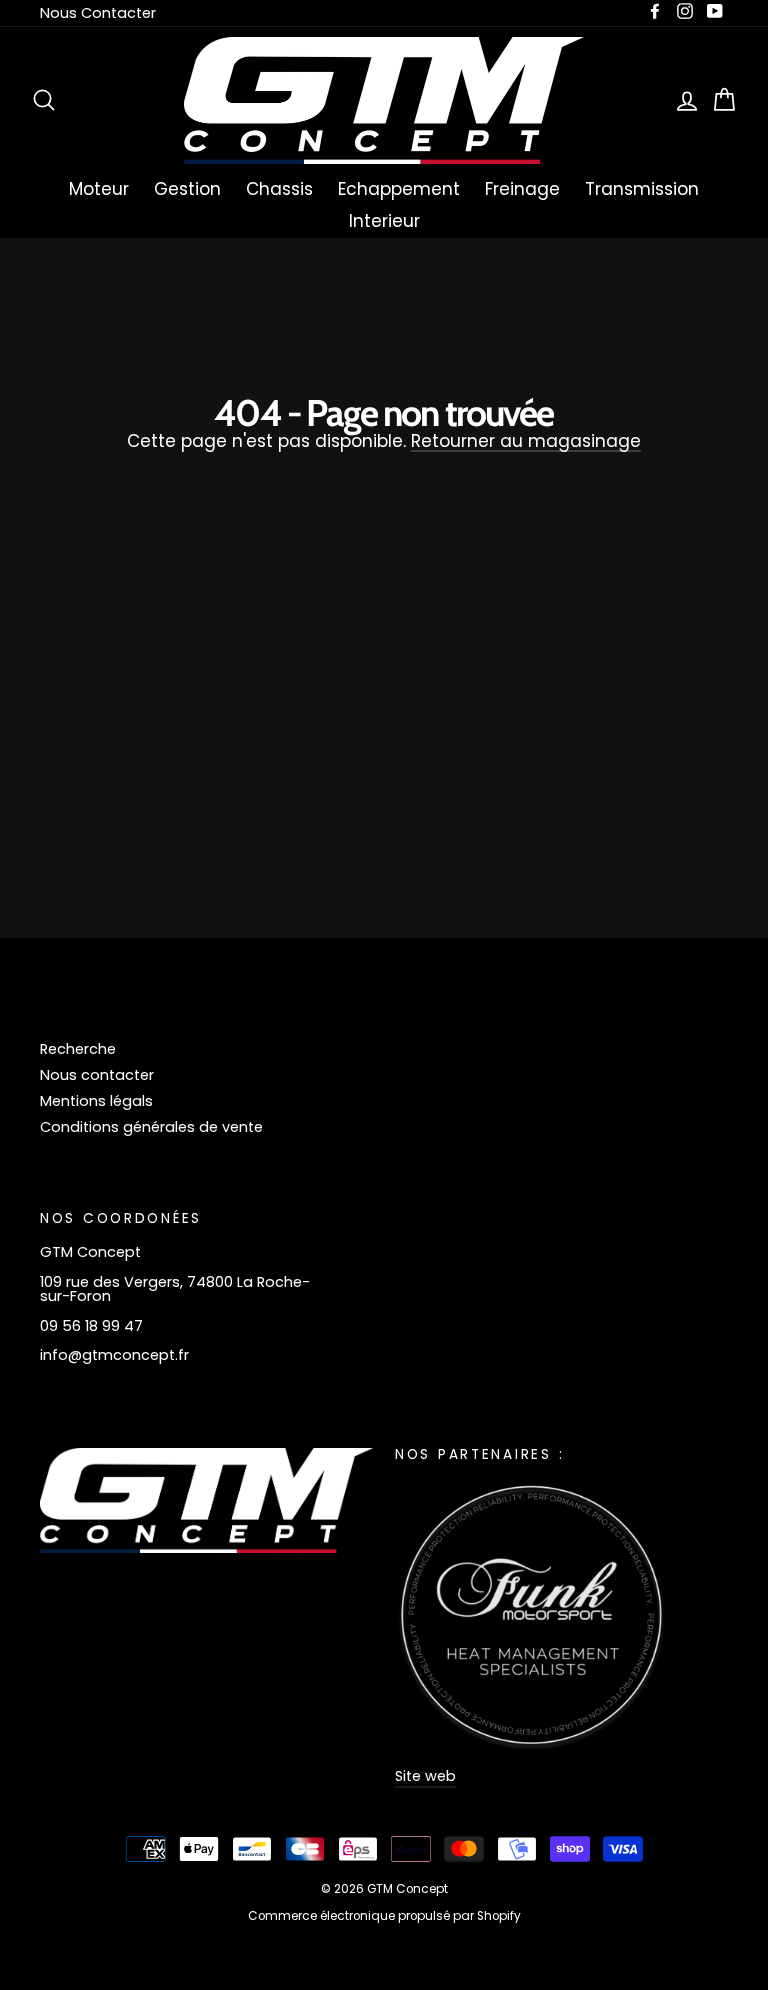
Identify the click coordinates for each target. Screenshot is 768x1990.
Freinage (522, 189)
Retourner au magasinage (526, 442)
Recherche (78, 1049)
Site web (425, 1776)
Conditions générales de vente (151, 1127)
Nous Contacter (98, 13)
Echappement (399, 189)
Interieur (384, 221)
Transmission (642, 189)
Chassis (279, 189)
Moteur (99, 189)
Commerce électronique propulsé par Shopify (384, 1916)
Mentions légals (96, 1101)
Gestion (187, 189)
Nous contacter (97, 1075)
